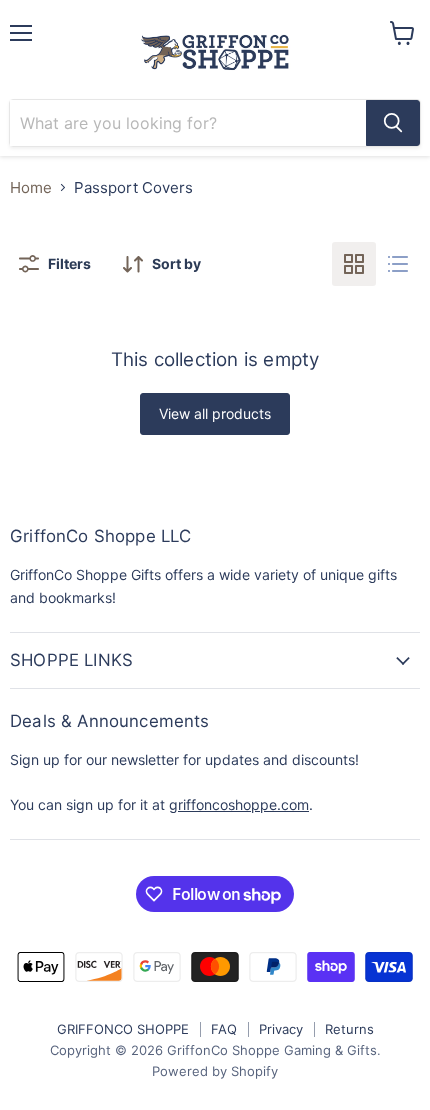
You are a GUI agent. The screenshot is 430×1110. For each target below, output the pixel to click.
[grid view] (354, 264)
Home (31, 187)
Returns (349, 1029)
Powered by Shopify (215, 1071)
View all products (215, 413)
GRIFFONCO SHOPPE (123, 1029)
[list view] (398, 264)
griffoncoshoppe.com (239, 804)
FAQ (224, 1029)
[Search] (393, 123)
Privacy (281, 1029)
